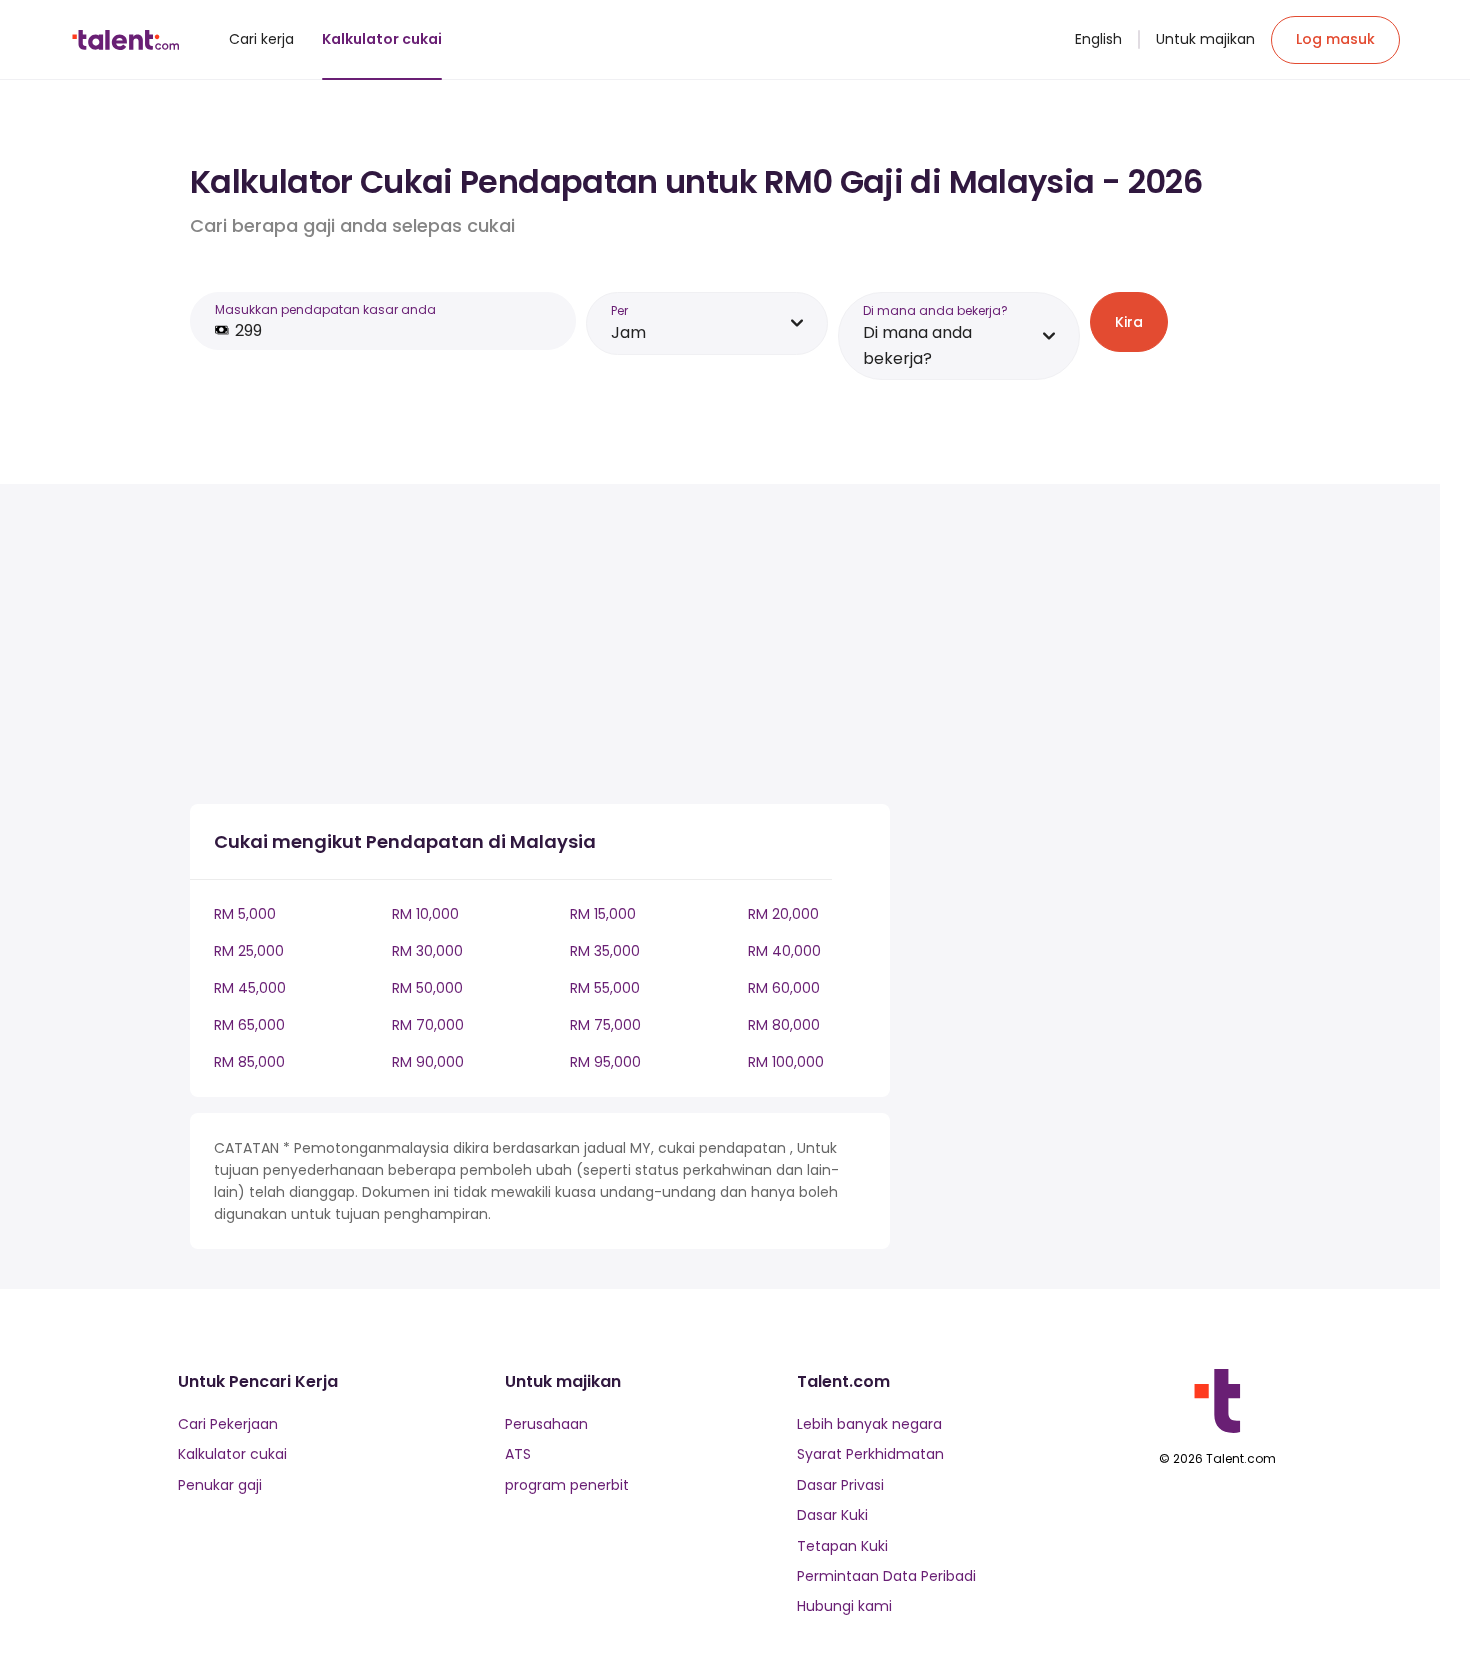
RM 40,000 (784, 951)
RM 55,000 (605, 988)
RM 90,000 (428, 1062)
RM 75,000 (605, 1025)
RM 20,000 (783, 914)
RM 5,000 (245, 914)
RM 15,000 (603, 914)
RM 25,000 (249, 951)
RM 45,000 (250, 988)
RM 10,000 (425, 914)
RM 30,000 (427, 951)
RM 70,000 (428, 1025)
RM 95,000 (605, 1062)
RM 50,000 (427, 988)
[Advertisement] (540, 648)
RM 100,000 (786, 1062)
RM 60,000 (784, 988)
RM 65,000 (249, 1025)
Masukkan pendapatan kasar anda (325, 309)
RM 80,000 (784, 1025)
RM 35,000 (605, 951)
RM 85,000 (249, 1062)
